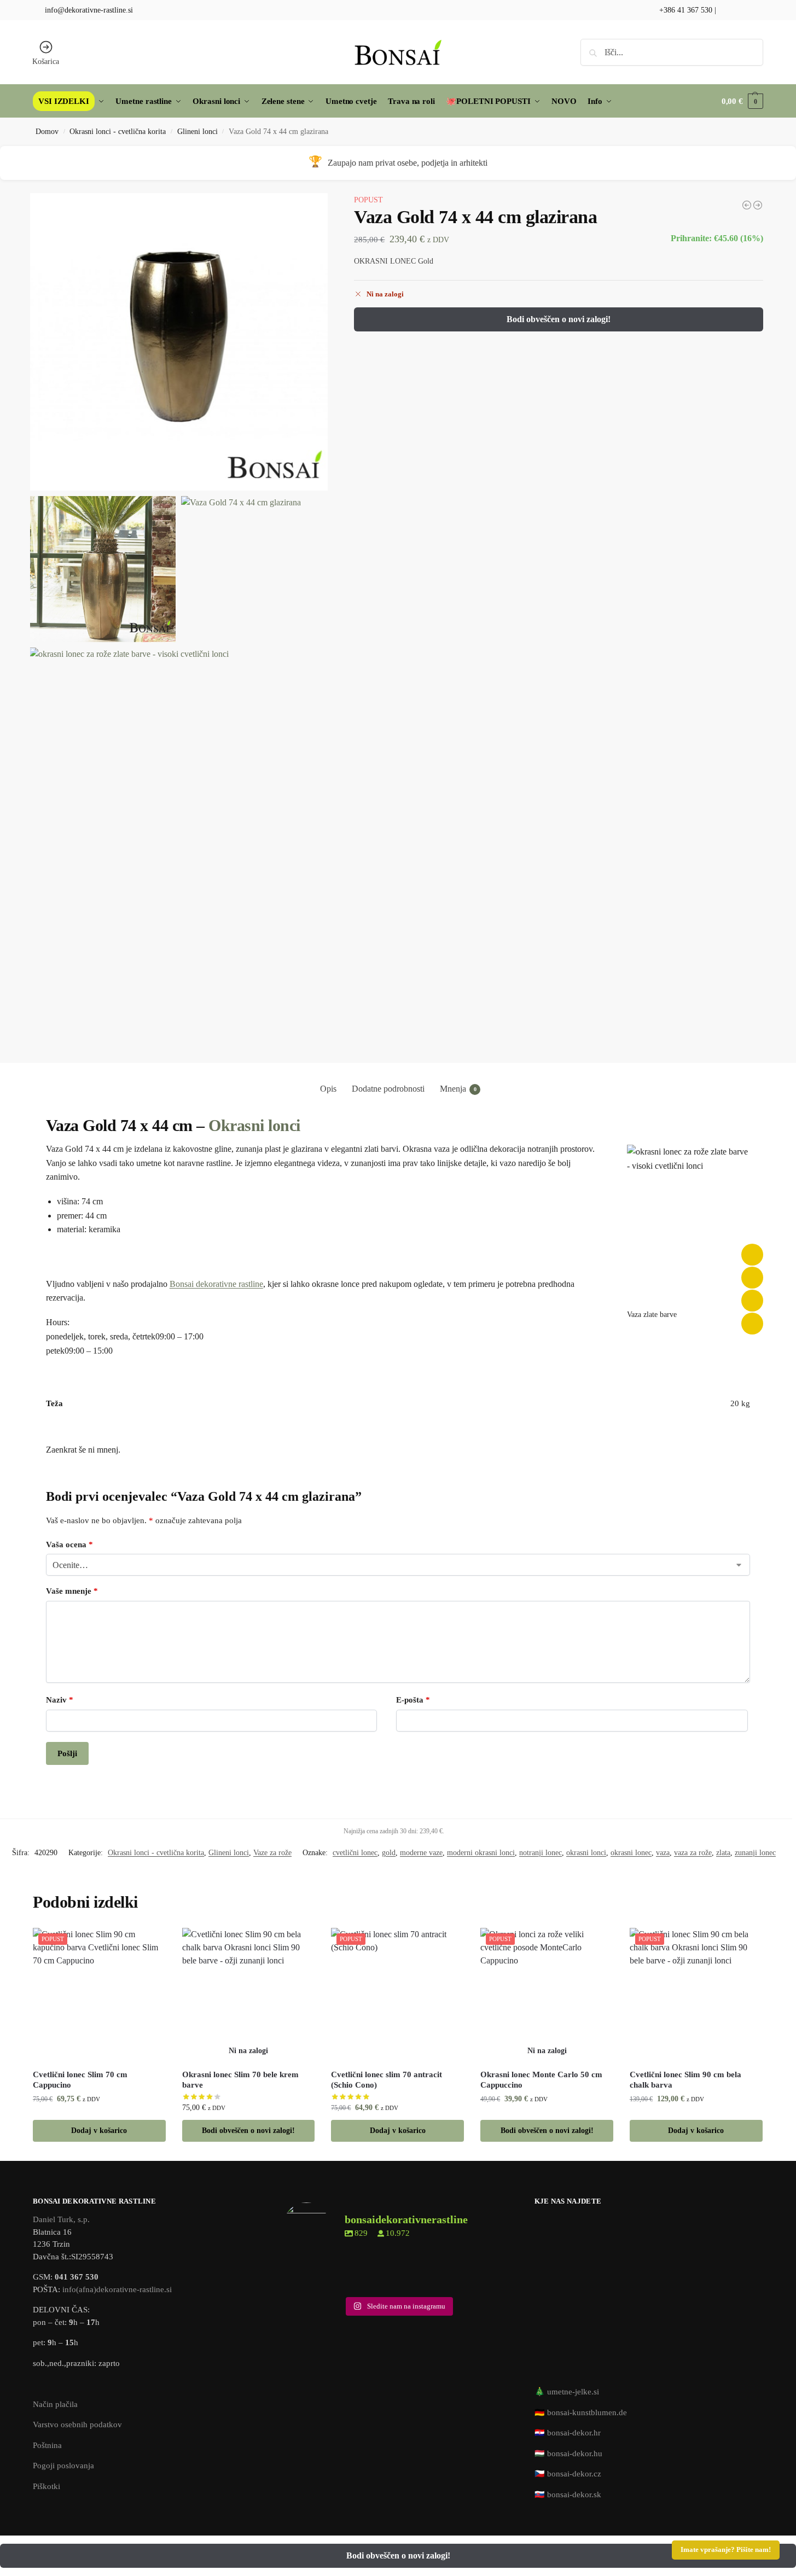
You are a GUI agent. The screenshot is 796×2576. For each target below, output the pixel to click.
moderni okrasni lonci (481, 1853)
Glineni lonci (197, 132)
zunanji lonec (755, 1853)
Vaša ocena (69, 1545)
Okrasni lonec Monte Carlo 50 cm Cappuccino (541, 2080)
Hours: (58, 1322)
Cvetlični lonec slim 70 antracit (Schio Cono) (387, 2080)
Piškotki (47, 2486)
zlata (723, 1853)
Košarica (46, 62)
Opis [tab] (328, 1089)
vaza (663, 1853)
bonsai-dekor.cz (574, 2474)
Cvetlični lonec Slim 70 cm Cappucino (80, 2080)
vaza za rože (693, 1853)
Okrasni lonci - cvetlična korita (118, 132)
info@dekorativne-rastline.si (89, 10)
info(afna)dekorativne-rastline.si (117, 2289)
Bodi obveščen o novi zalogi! (559, 319)
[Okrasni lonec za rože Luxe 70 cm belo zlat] (758, 205)
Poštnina (47, 2445)
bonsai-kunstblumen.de (587, 2412)
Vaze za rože (272, 1853)
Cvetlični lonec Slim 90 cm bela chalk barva (685, 2080)
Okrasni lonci (254, 1125)
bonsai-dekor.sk (574, 2495)
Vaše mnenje (72, 1591)
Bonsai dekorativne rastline (216, 1284)
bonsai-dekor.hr (574, 2433)
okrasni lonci (586, 1853)
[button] (742, 101)
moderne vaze (421, 1853)
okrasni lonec (631, 1853)
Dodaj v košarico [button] (99, 2131)
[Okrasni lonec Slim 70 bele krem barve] (249, 1994)
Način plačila (55, 2404)
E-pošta (413, 1700)
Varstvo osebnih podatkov (77, 2425)
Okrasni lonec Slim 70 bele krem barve (240, 2080)
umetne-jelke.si (573, 2392)
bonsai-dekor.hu (575, 2453)
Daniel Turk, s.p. (61, 2219)
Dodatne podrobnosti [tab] (388, 1089)
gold (389, 1853)
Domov (47, 132)
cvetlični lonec (355, 1853)
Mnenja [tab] (458, 1089)
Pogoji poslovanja (63, 2466)
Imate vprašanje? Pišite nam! (726, 2550)
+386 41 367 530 (685, 10)
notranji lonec (541, 1853)
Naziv (60, 1700)
